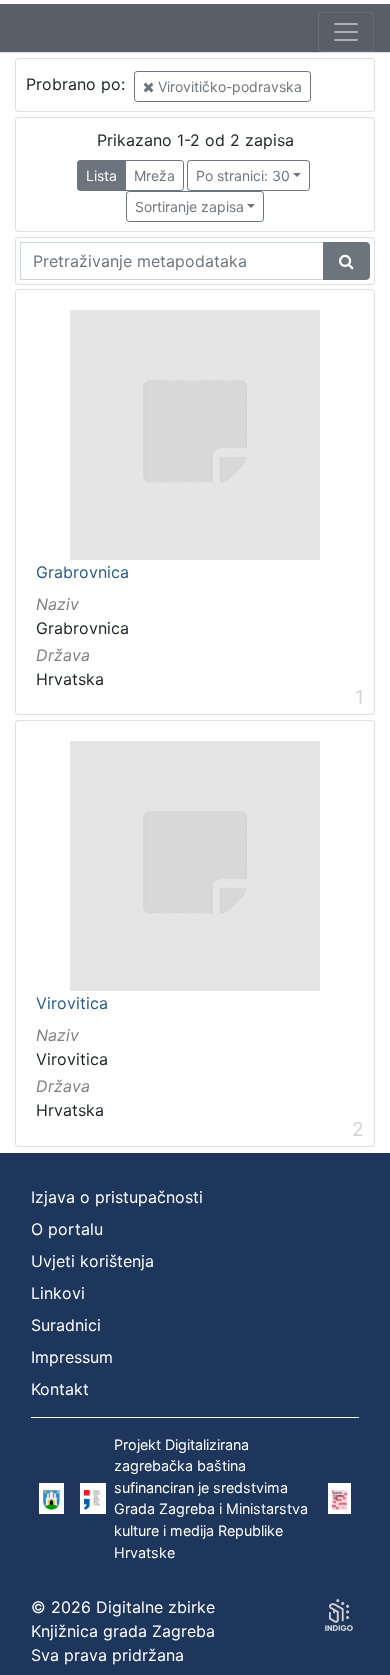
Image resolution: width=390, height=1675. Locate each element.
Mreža (154, 175)
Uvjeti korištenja (92, 1261)
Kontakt (60, 1389)
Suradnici (66, 1325)
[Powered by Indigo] (339, 1615)
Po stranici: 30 (243, 175)
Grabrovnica (82, 573)
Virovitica (72, 1004)
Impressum (72, 1357)
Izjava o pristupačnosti (117, 1197)
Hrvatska (70, 679)
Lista (101, 175)
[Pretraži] (346, 261)
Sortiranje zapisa (189, 206)
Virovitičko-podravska (228, 86)
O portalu (67, 1229)
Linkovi (58, 1293)
